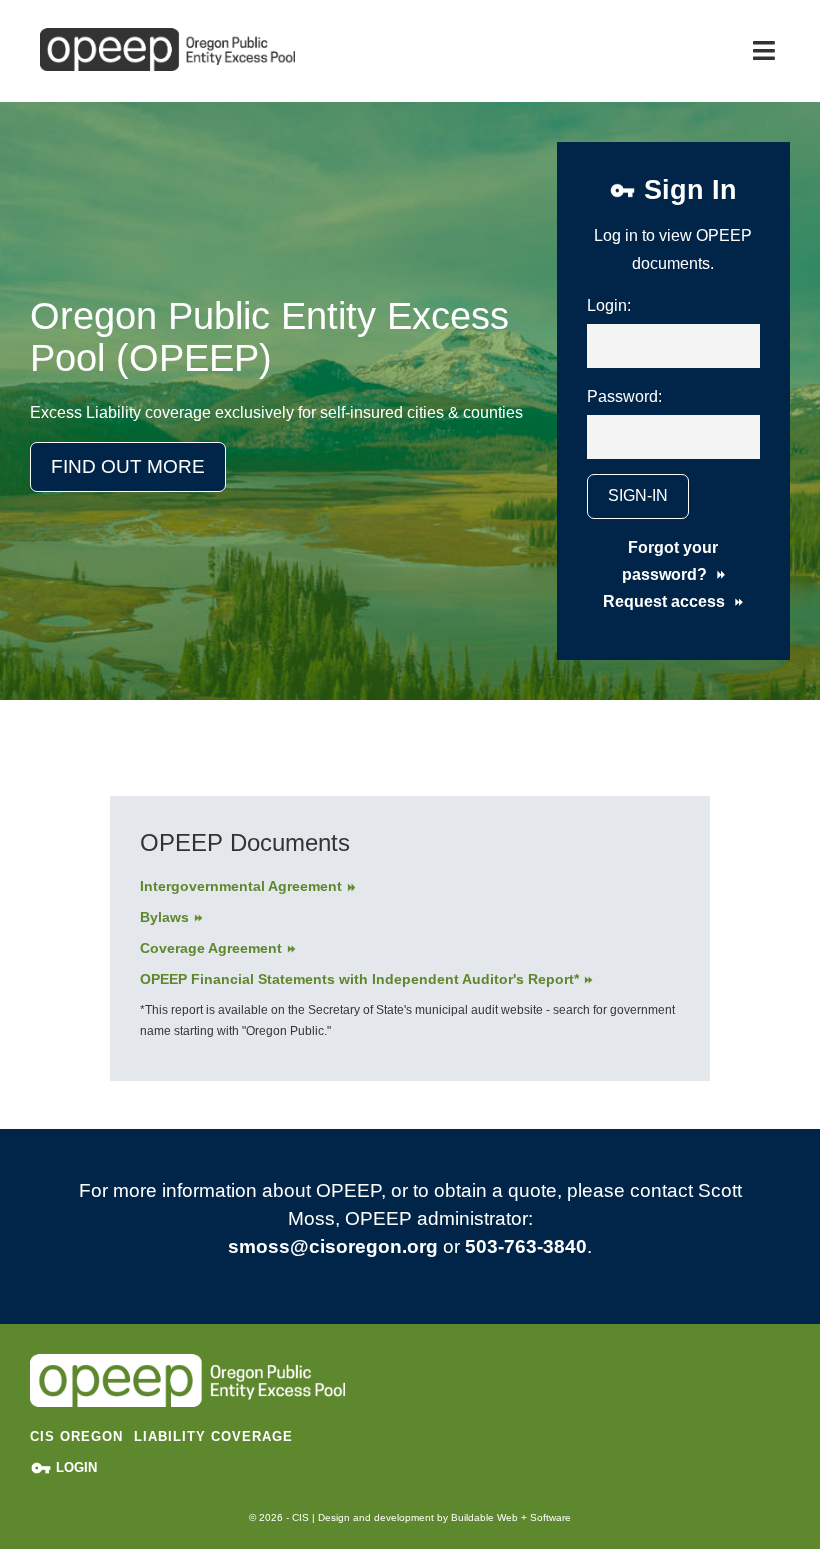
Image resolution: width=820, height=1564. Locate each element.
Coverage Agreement (211, 948)
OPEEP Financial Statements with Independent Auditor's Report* (359, 979)
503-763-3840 (526, 1246)
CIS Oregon (76, 1436)
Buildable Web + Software (511, 1517)
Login (74, 1467)
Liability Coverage (213, 1436)
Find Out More (128, 466)
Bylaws (164, 917)
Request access (666, 601)
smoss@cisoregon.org (333, 1246)
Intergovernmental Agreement (241, 886)
